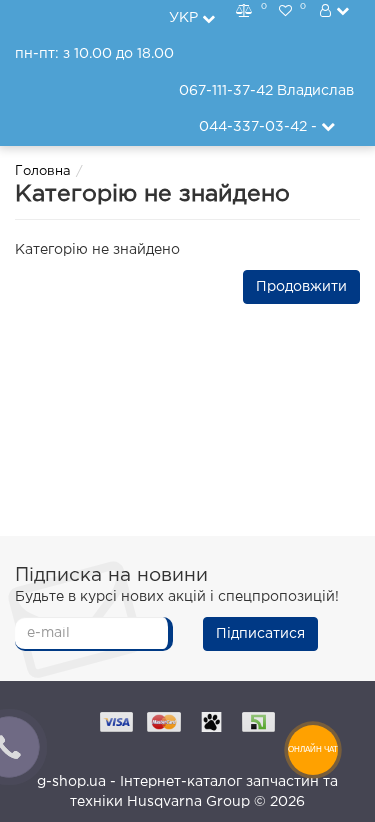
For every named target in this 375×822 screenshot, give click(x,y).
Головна (43, 171)
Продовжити (301, 287)
